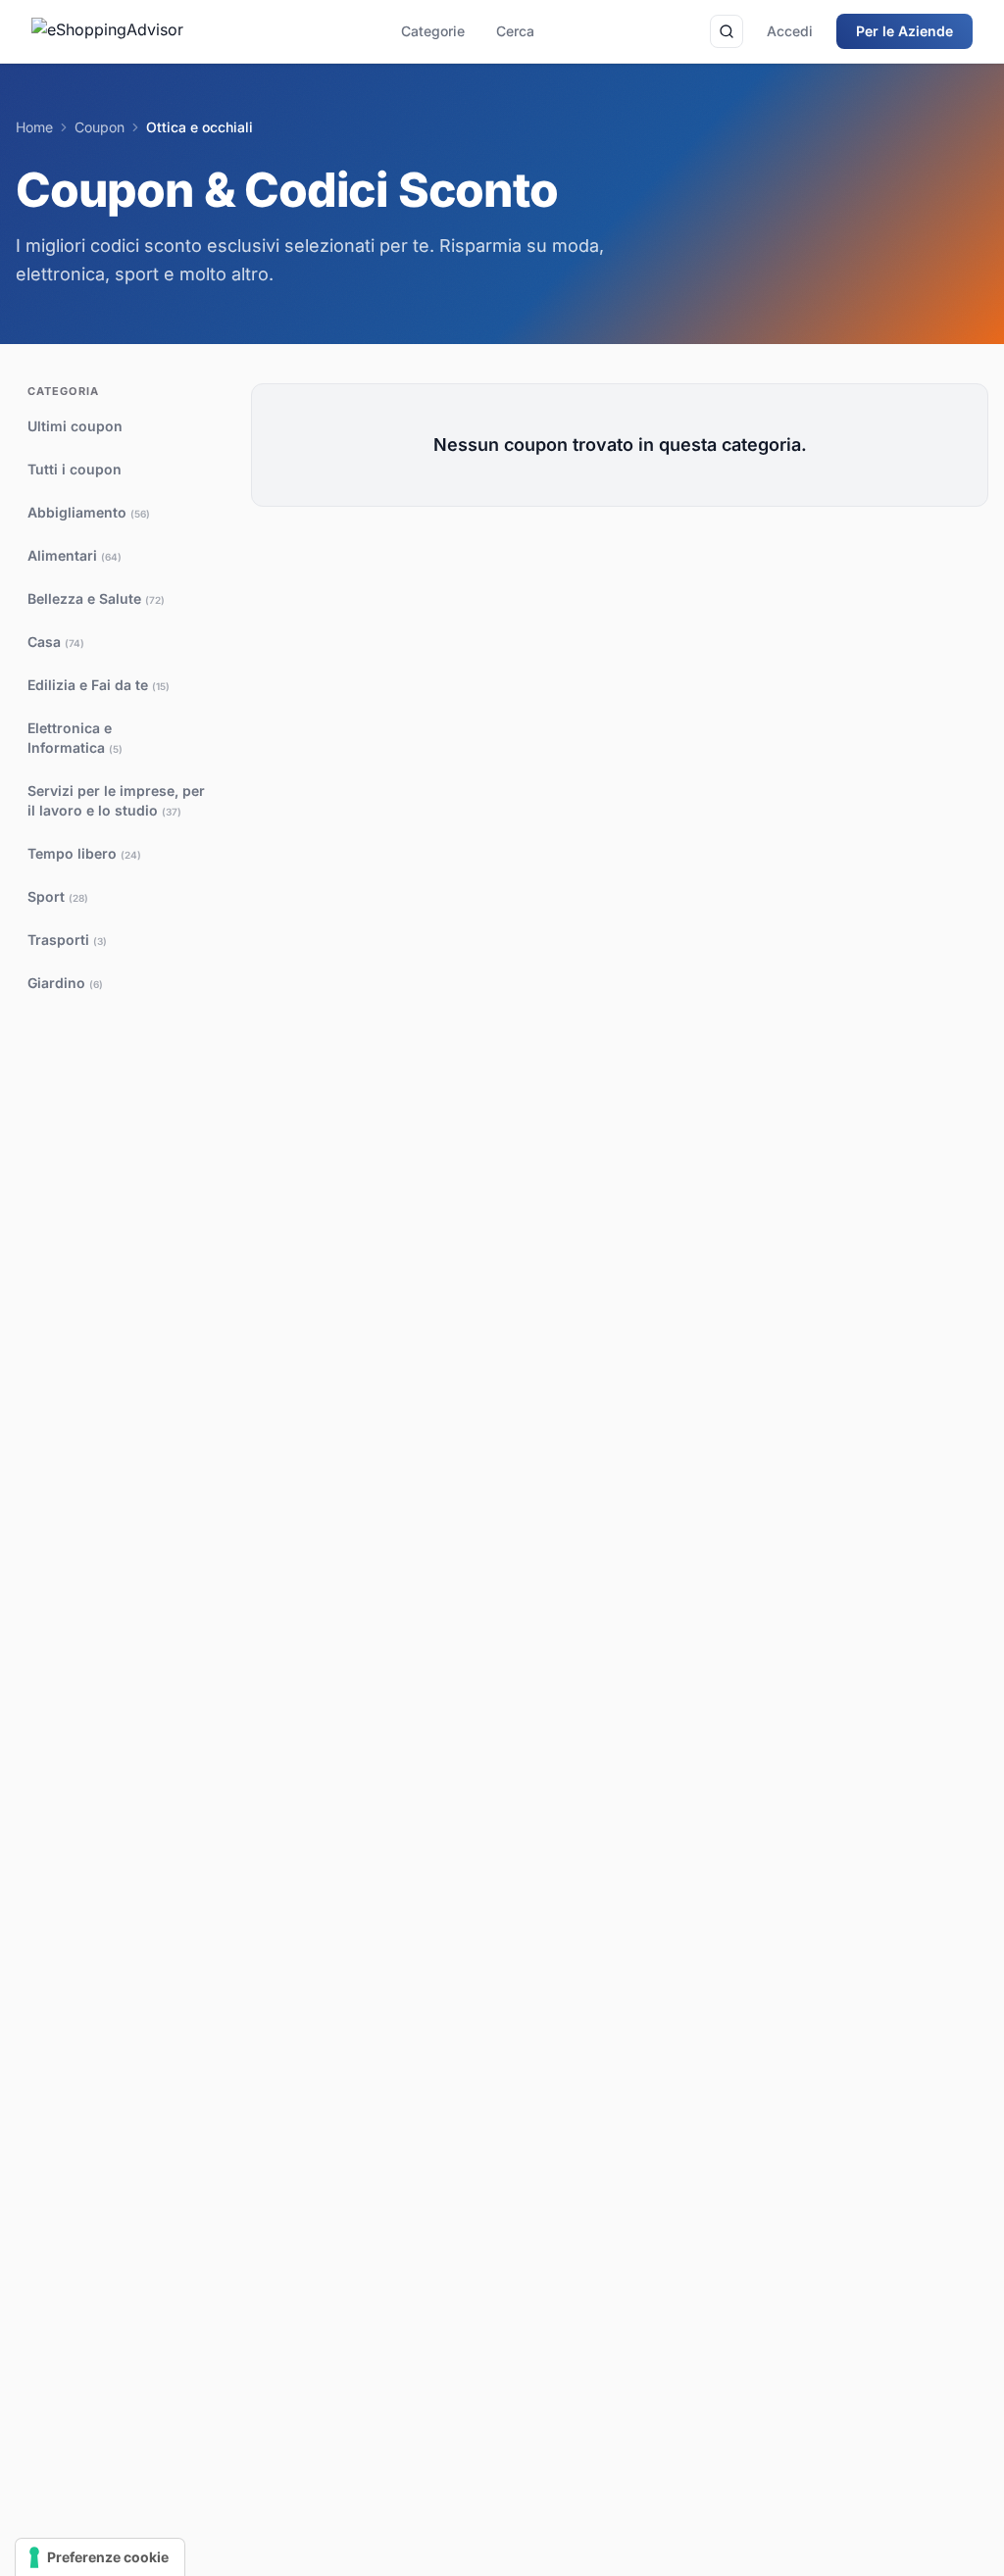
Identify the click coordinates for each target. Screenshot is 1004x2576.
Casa (56, 642)
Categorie (433, 31)
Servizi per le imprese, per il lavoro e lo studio (116, 800)
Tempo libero (84, 853)
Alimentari (75, 555)
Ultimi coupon (75, 426)
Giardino (65, 983)
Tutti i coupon (75, 469)
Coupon (100, 127)
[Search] (727, 31)
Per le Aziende (904, 31)
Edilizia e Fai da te (99, 685)
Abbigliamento (89, 512)
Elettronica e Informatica (75, 738)
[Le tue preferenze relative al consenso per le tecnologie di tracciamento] (100, 2557)
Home (34, 127)
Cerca (515, 31)
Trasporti (67, 940)
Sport (58, 896)
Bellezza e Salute (96, 598)
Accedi (790, 31)
